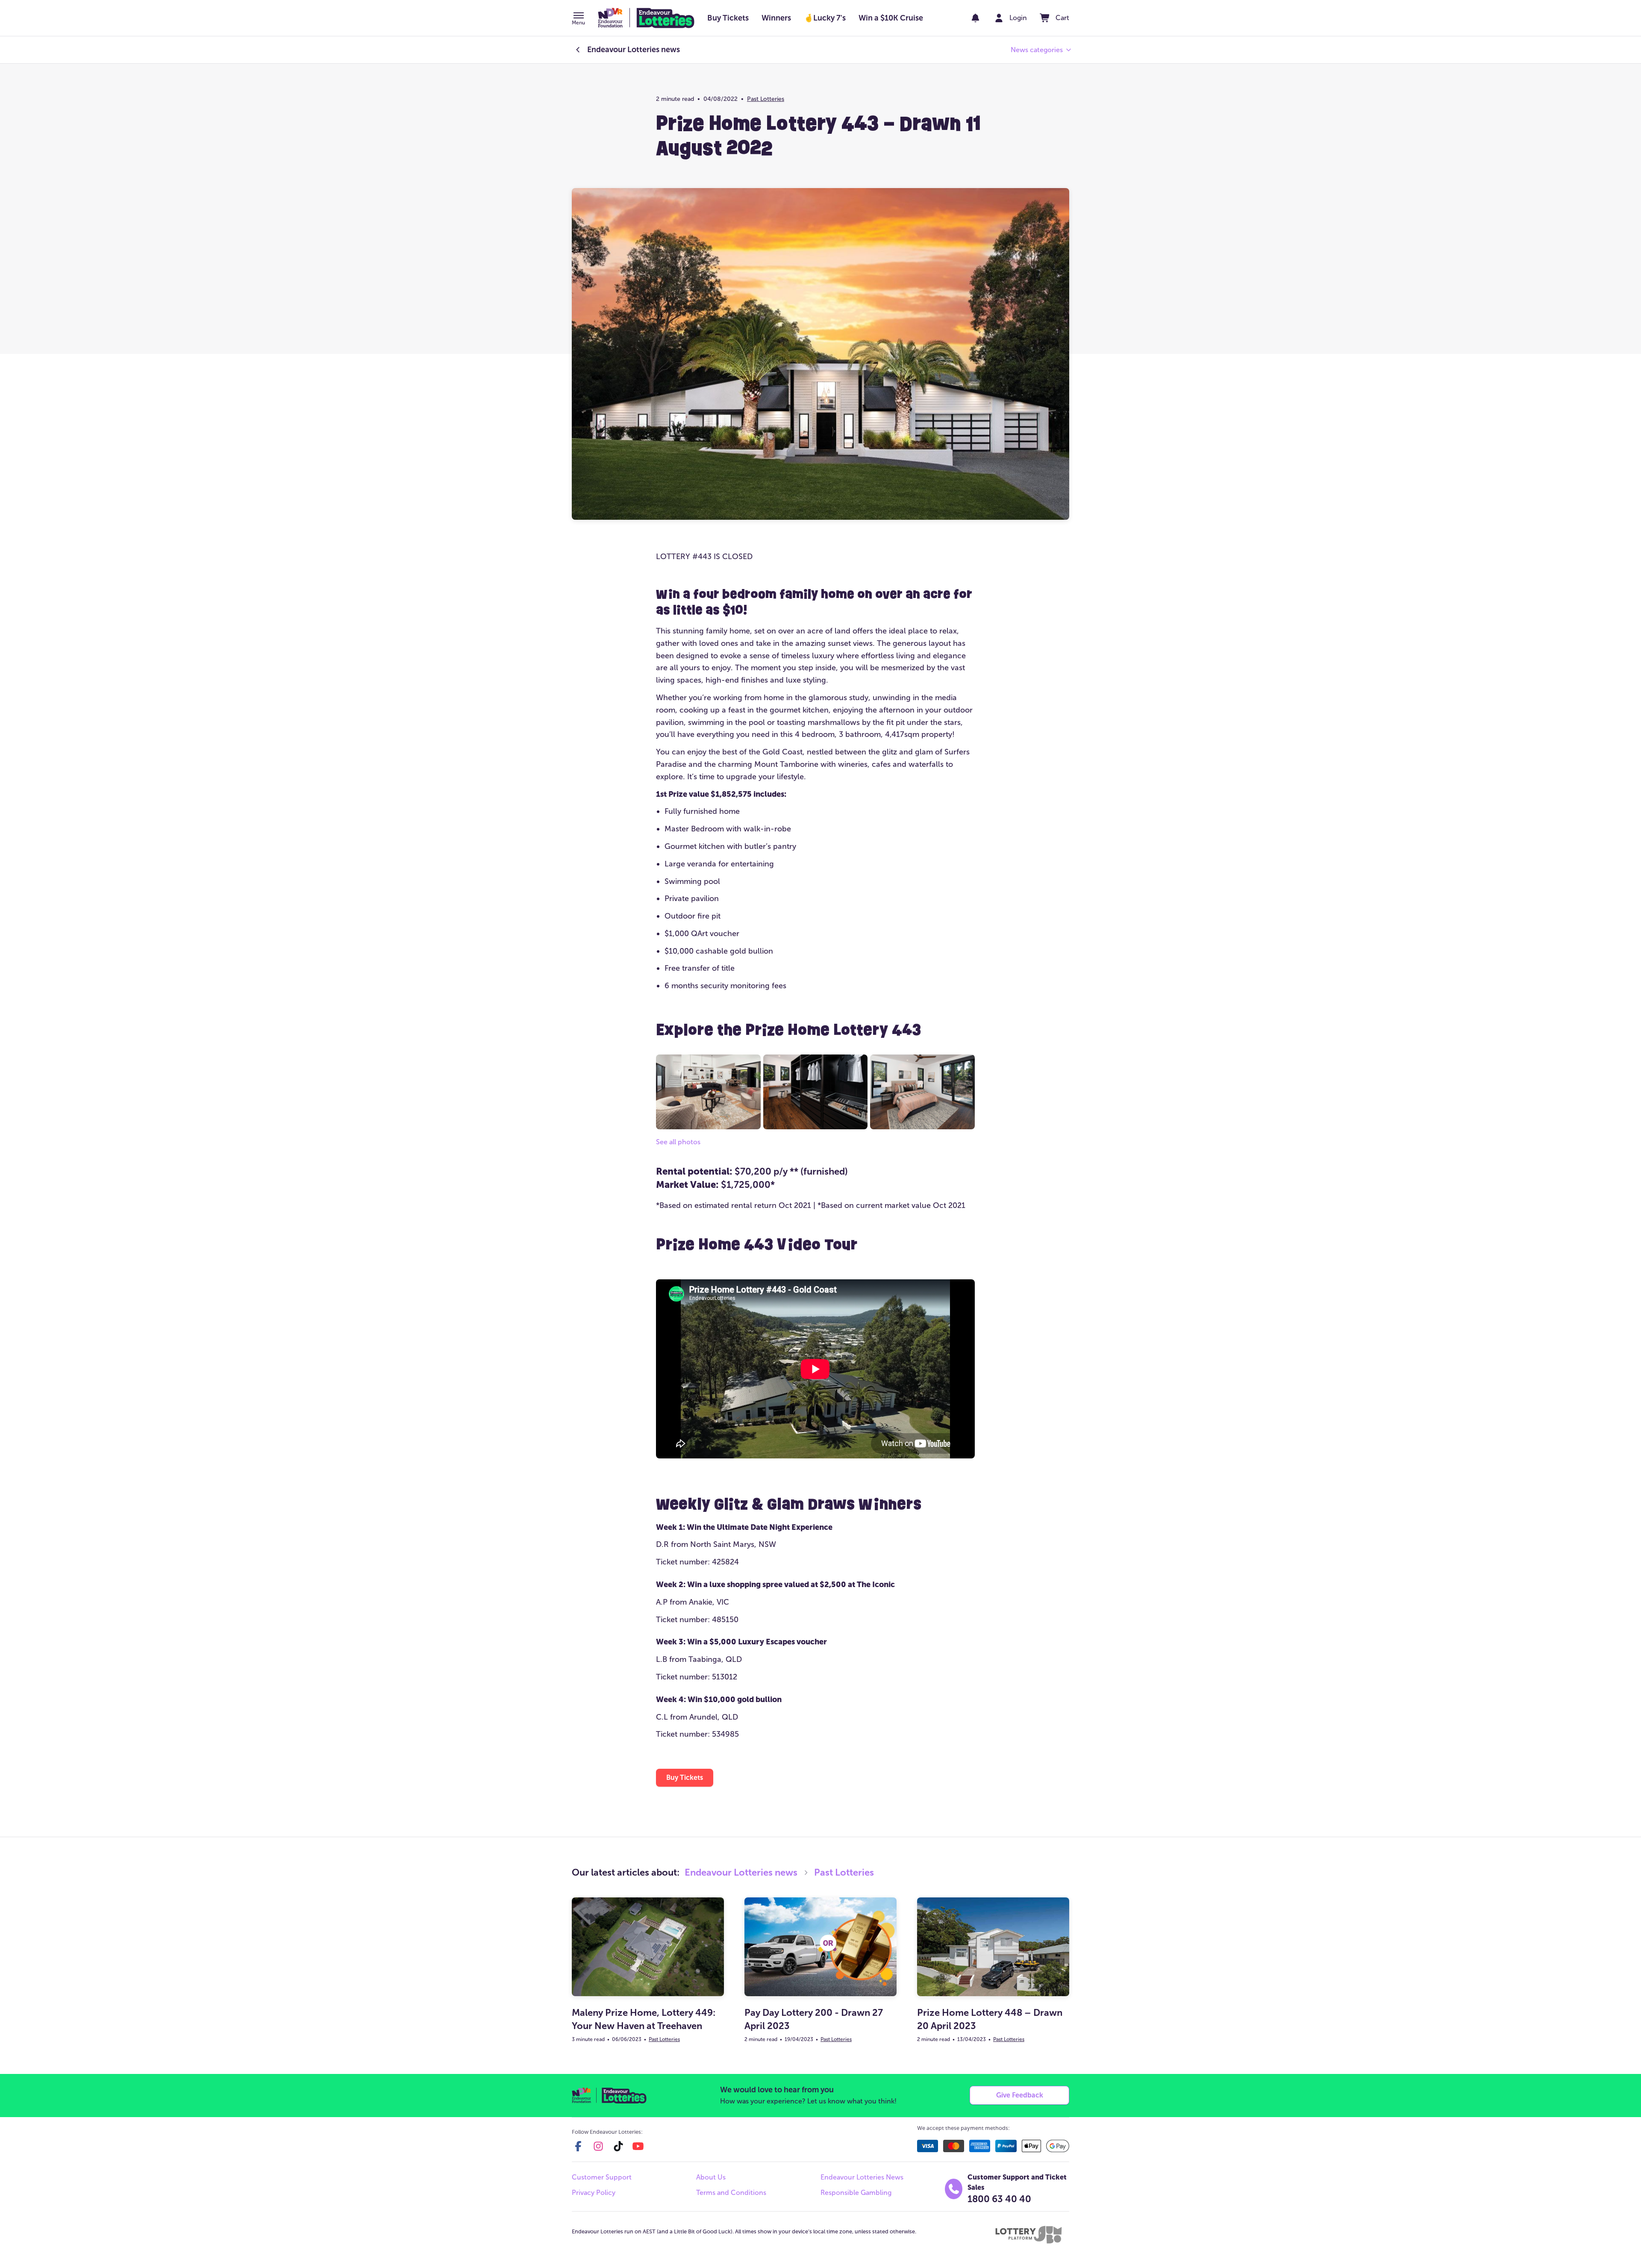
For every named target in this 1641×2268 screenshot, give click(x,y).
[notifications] (975, 18)
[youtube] (638, 2146)
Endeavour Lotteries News (862, 2177)
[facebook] (578, 2146)
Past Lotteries (766, 99)
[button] (578, 19)
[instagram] (598, 2146)
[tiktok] (618, 2146)
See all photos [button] (678, 1142)
